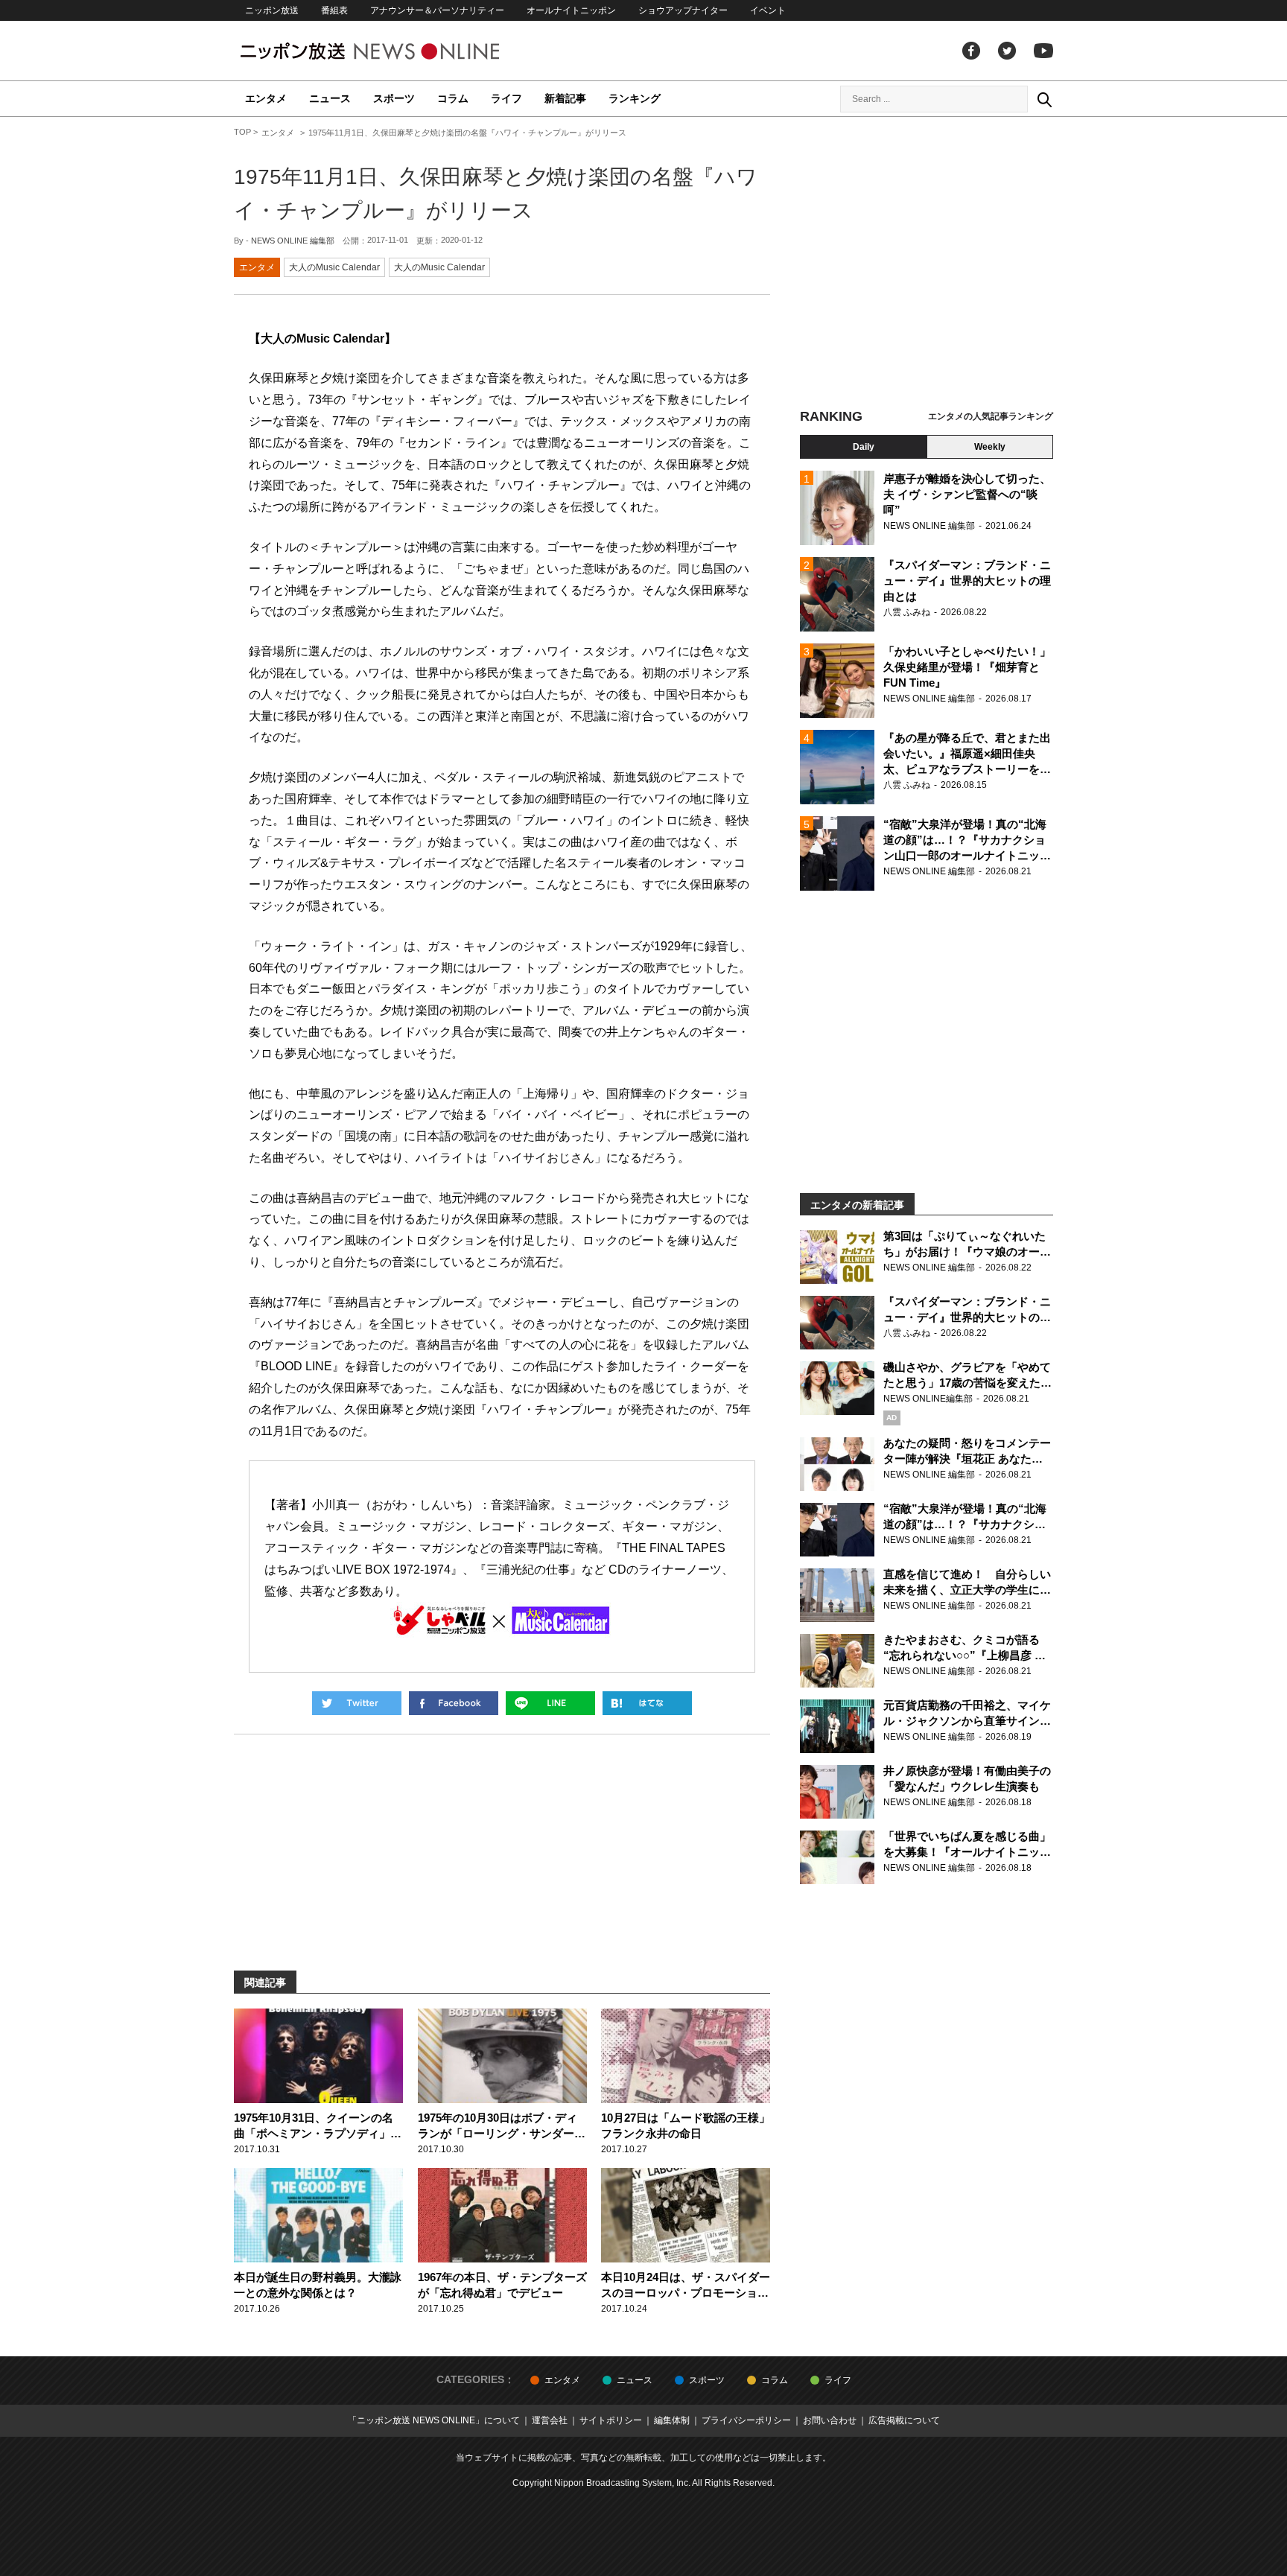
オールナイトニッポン (571, 10)
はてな (647, 1703)
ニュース (330, 98)
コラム (453, 98)
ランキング (635, 98)
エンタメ (266, 98)
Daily (864, 447)
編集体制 (672, 2420)
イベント (768, 10)
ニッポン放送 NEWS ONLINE (398, 51)
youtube (1043, 51)
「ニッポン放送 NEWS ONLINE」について (434, 2420)
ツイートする (357, 1703)
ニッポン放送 (272, 10)
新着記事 (565, 98)
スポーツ (394, 98)
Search (1044, 99)
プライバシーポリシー (746, 2420)
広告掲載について (904, 2420)
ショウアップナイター (683, 10)
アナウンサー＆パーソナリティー (437, 10)
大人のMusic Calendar (334, 267)
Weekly (990, 447)
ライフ (506, 98)
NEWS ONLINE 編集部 (293, 241)
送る (550, 1703)
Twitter (1007, 51)
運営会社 (550, 2420)
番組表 (334, 10)
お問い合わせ (830, 2420)
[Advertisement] (927, 264)
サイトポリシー (611, 2420)
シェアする (454, 1703)
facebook (971, 51)
